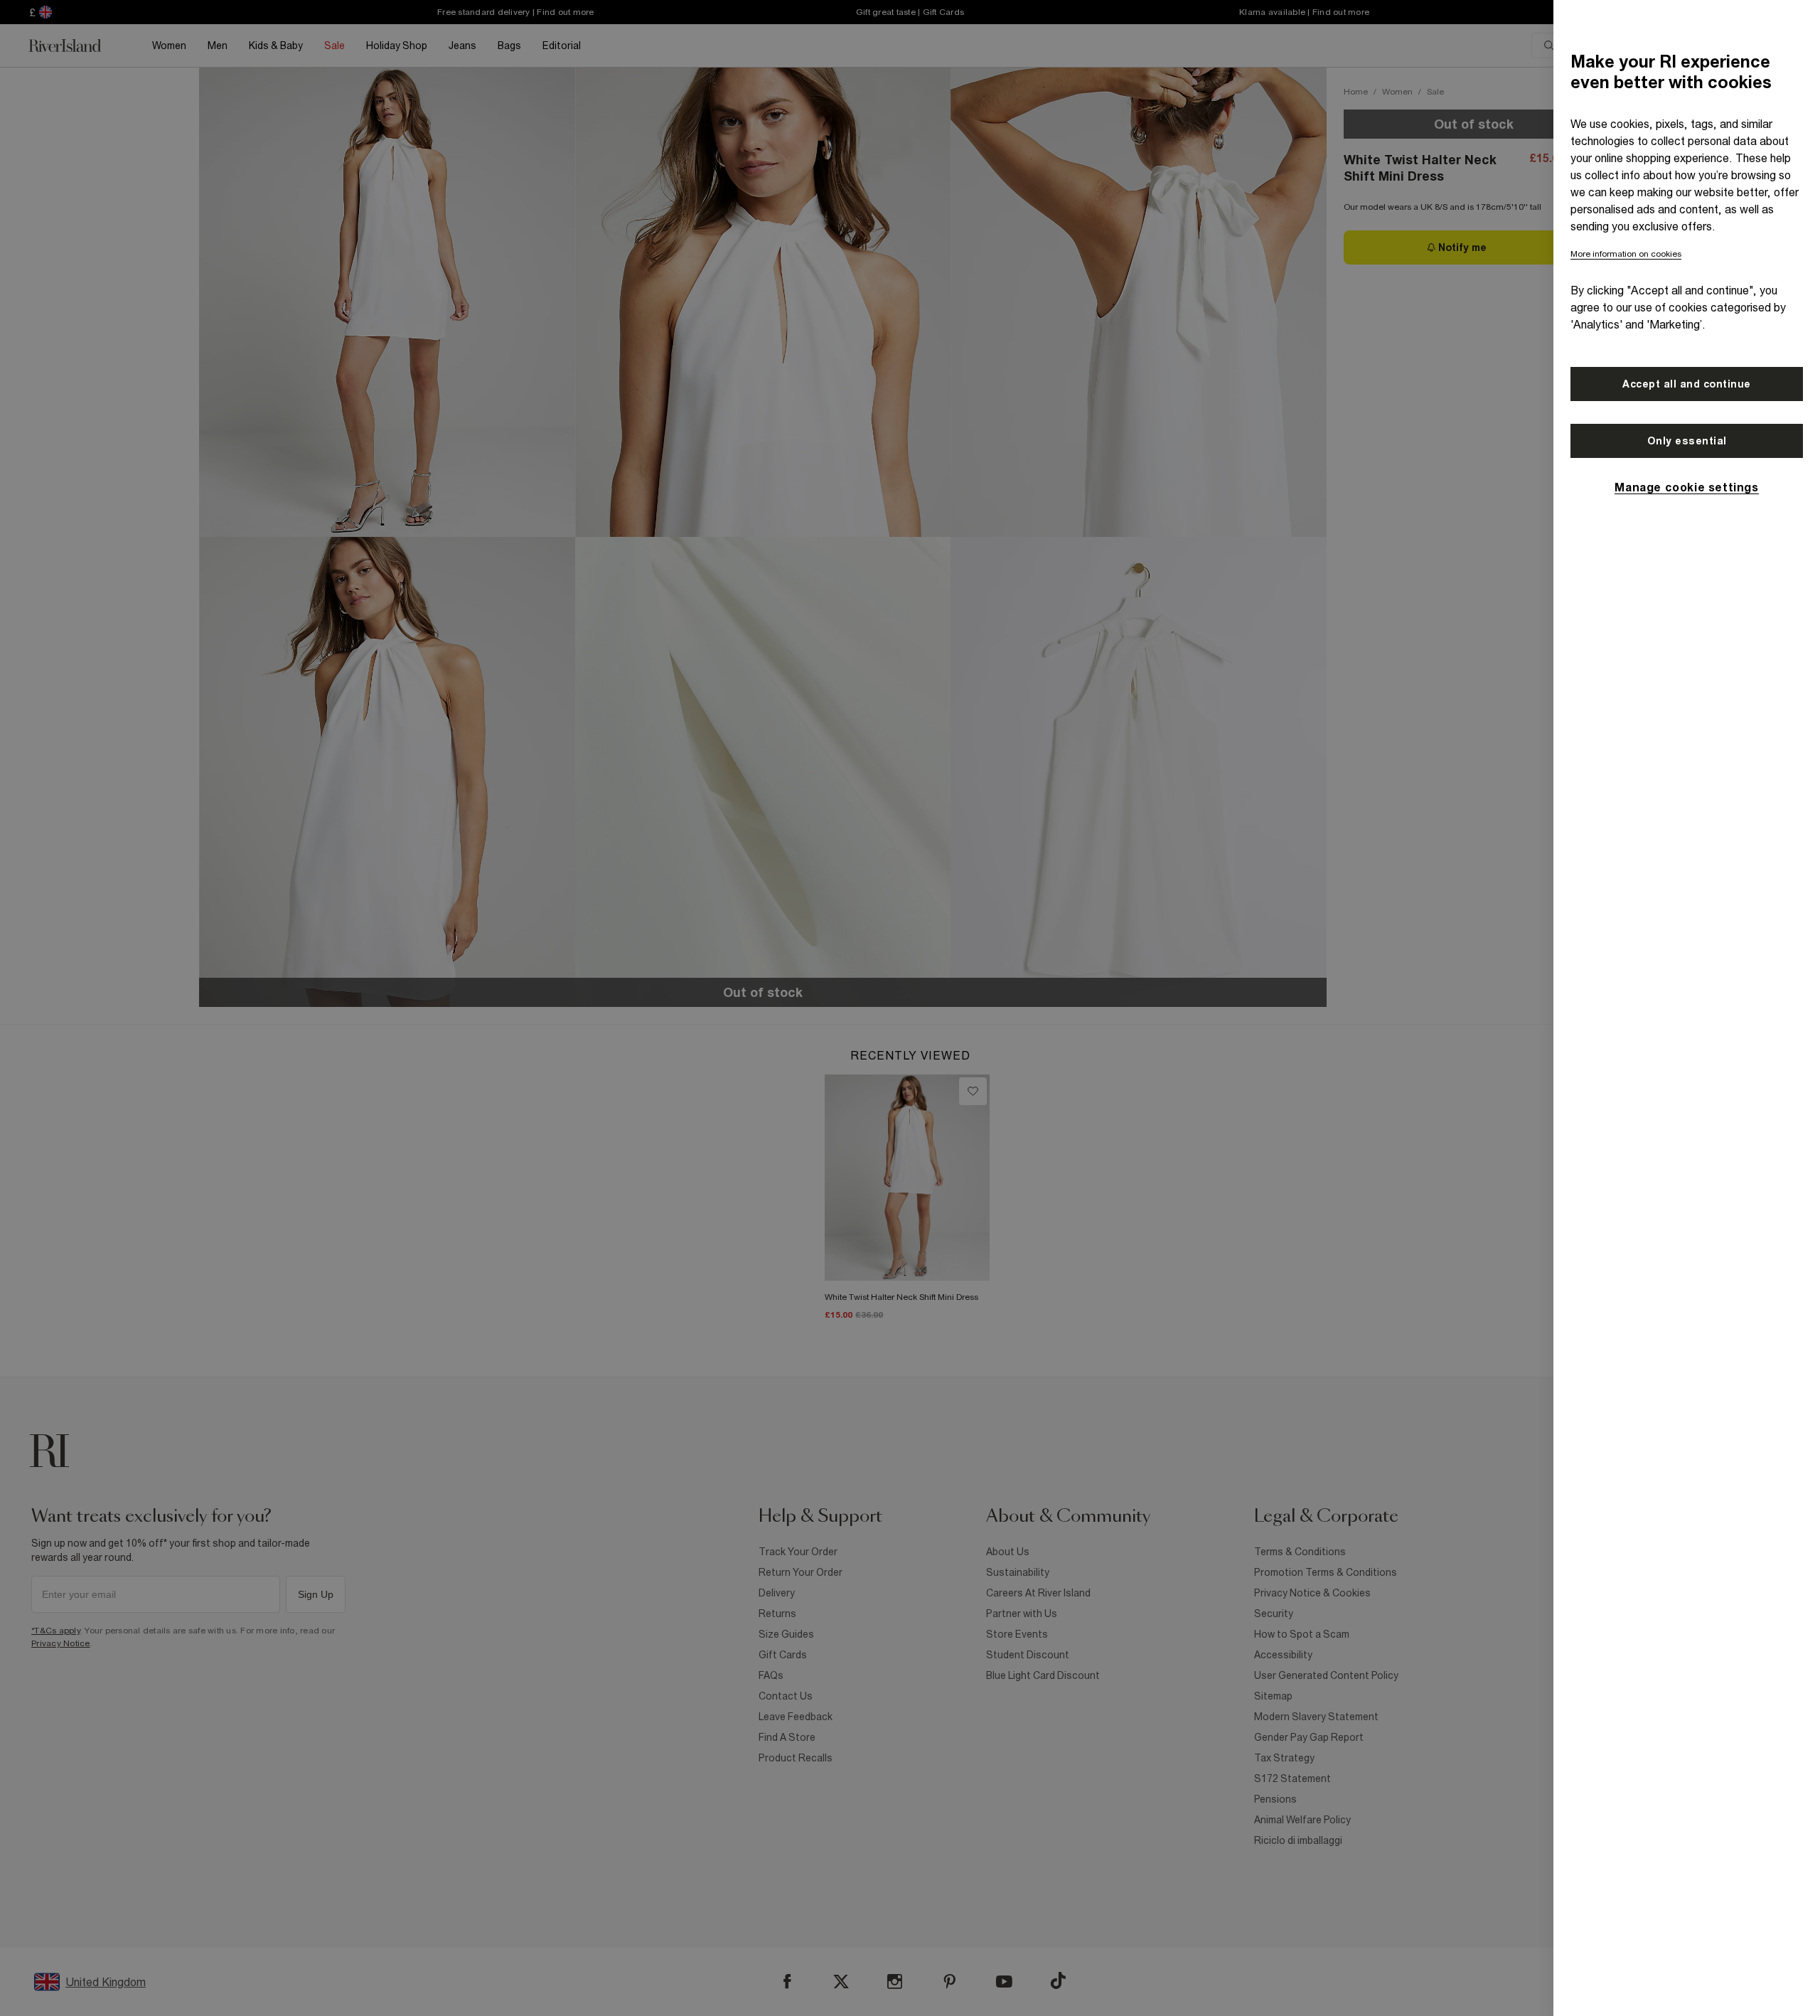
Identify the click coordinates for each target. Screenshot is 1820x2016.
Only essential (1687, 441)
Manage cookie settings (1686, 487)
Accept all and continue (1687, 384)
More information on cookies (1626, 254)
